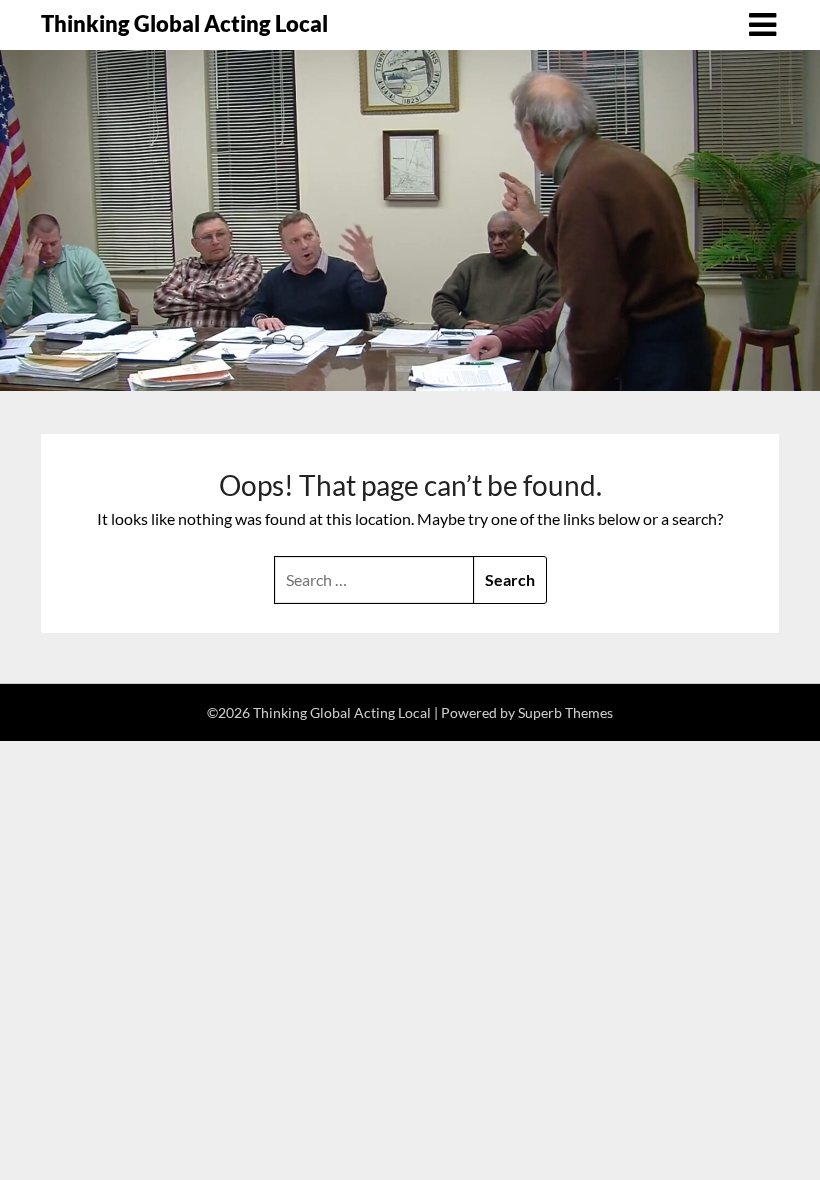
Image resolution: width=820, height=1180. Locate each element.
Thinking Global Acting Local (184, 23)
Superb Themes (565, 712)
